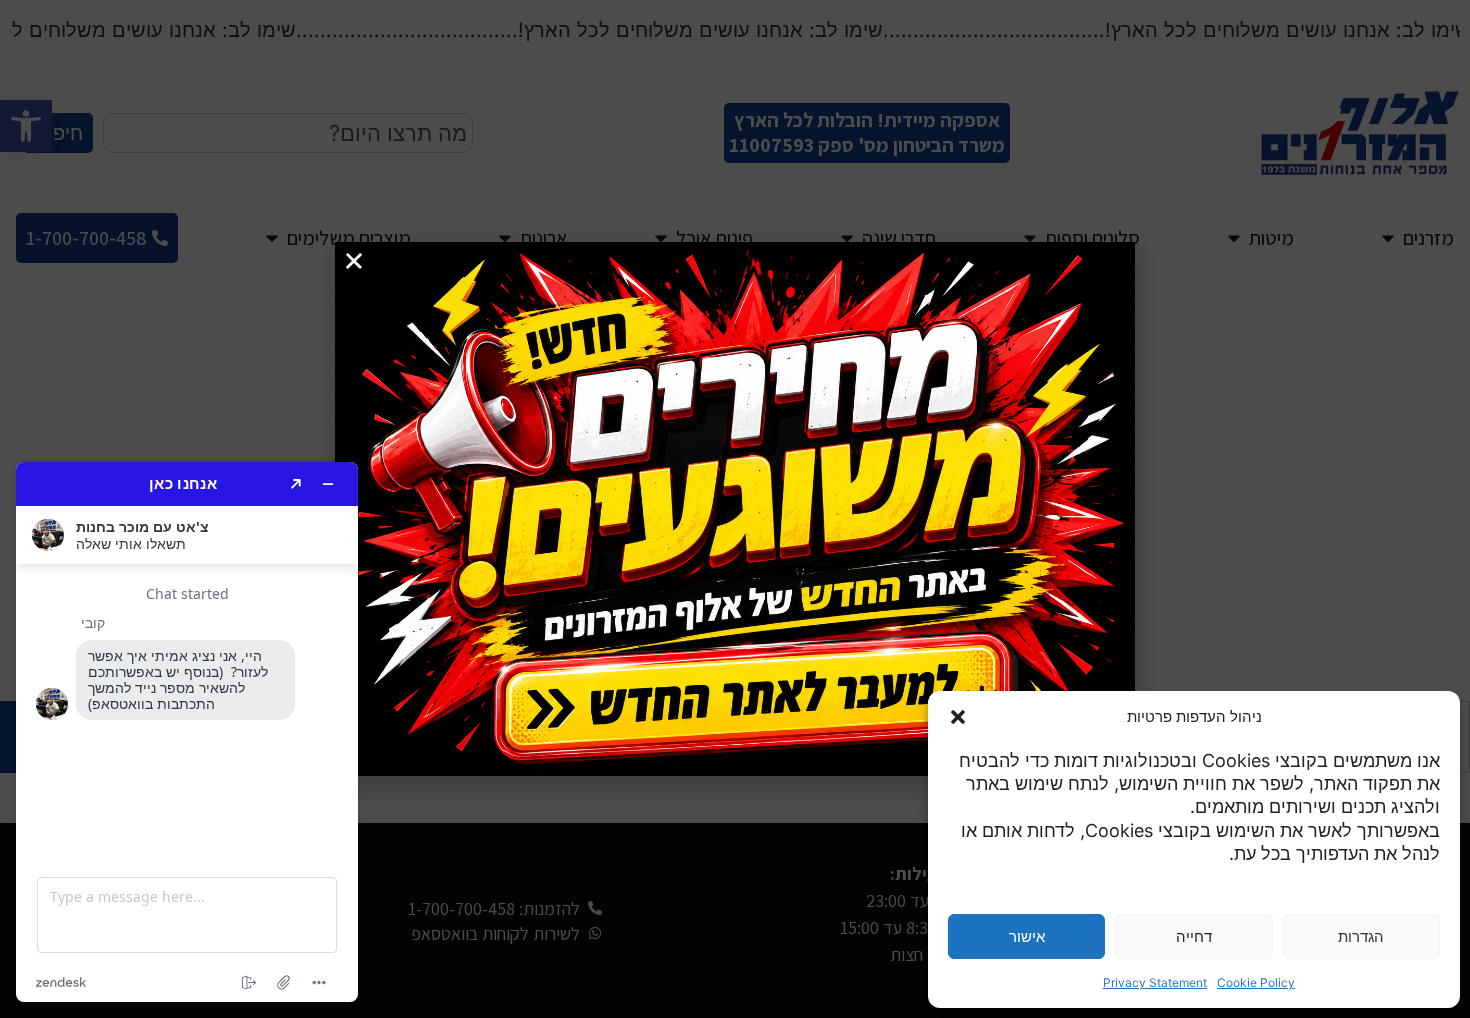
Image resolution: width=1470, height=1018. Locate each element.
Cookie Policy (1256, 982)
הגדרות (1361, 936)
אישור (1027, 936)
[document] (735, 509)
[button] (958, 717)
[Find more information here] (187, 732)
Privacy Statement (1155, 982)
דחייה (1194, 936)
